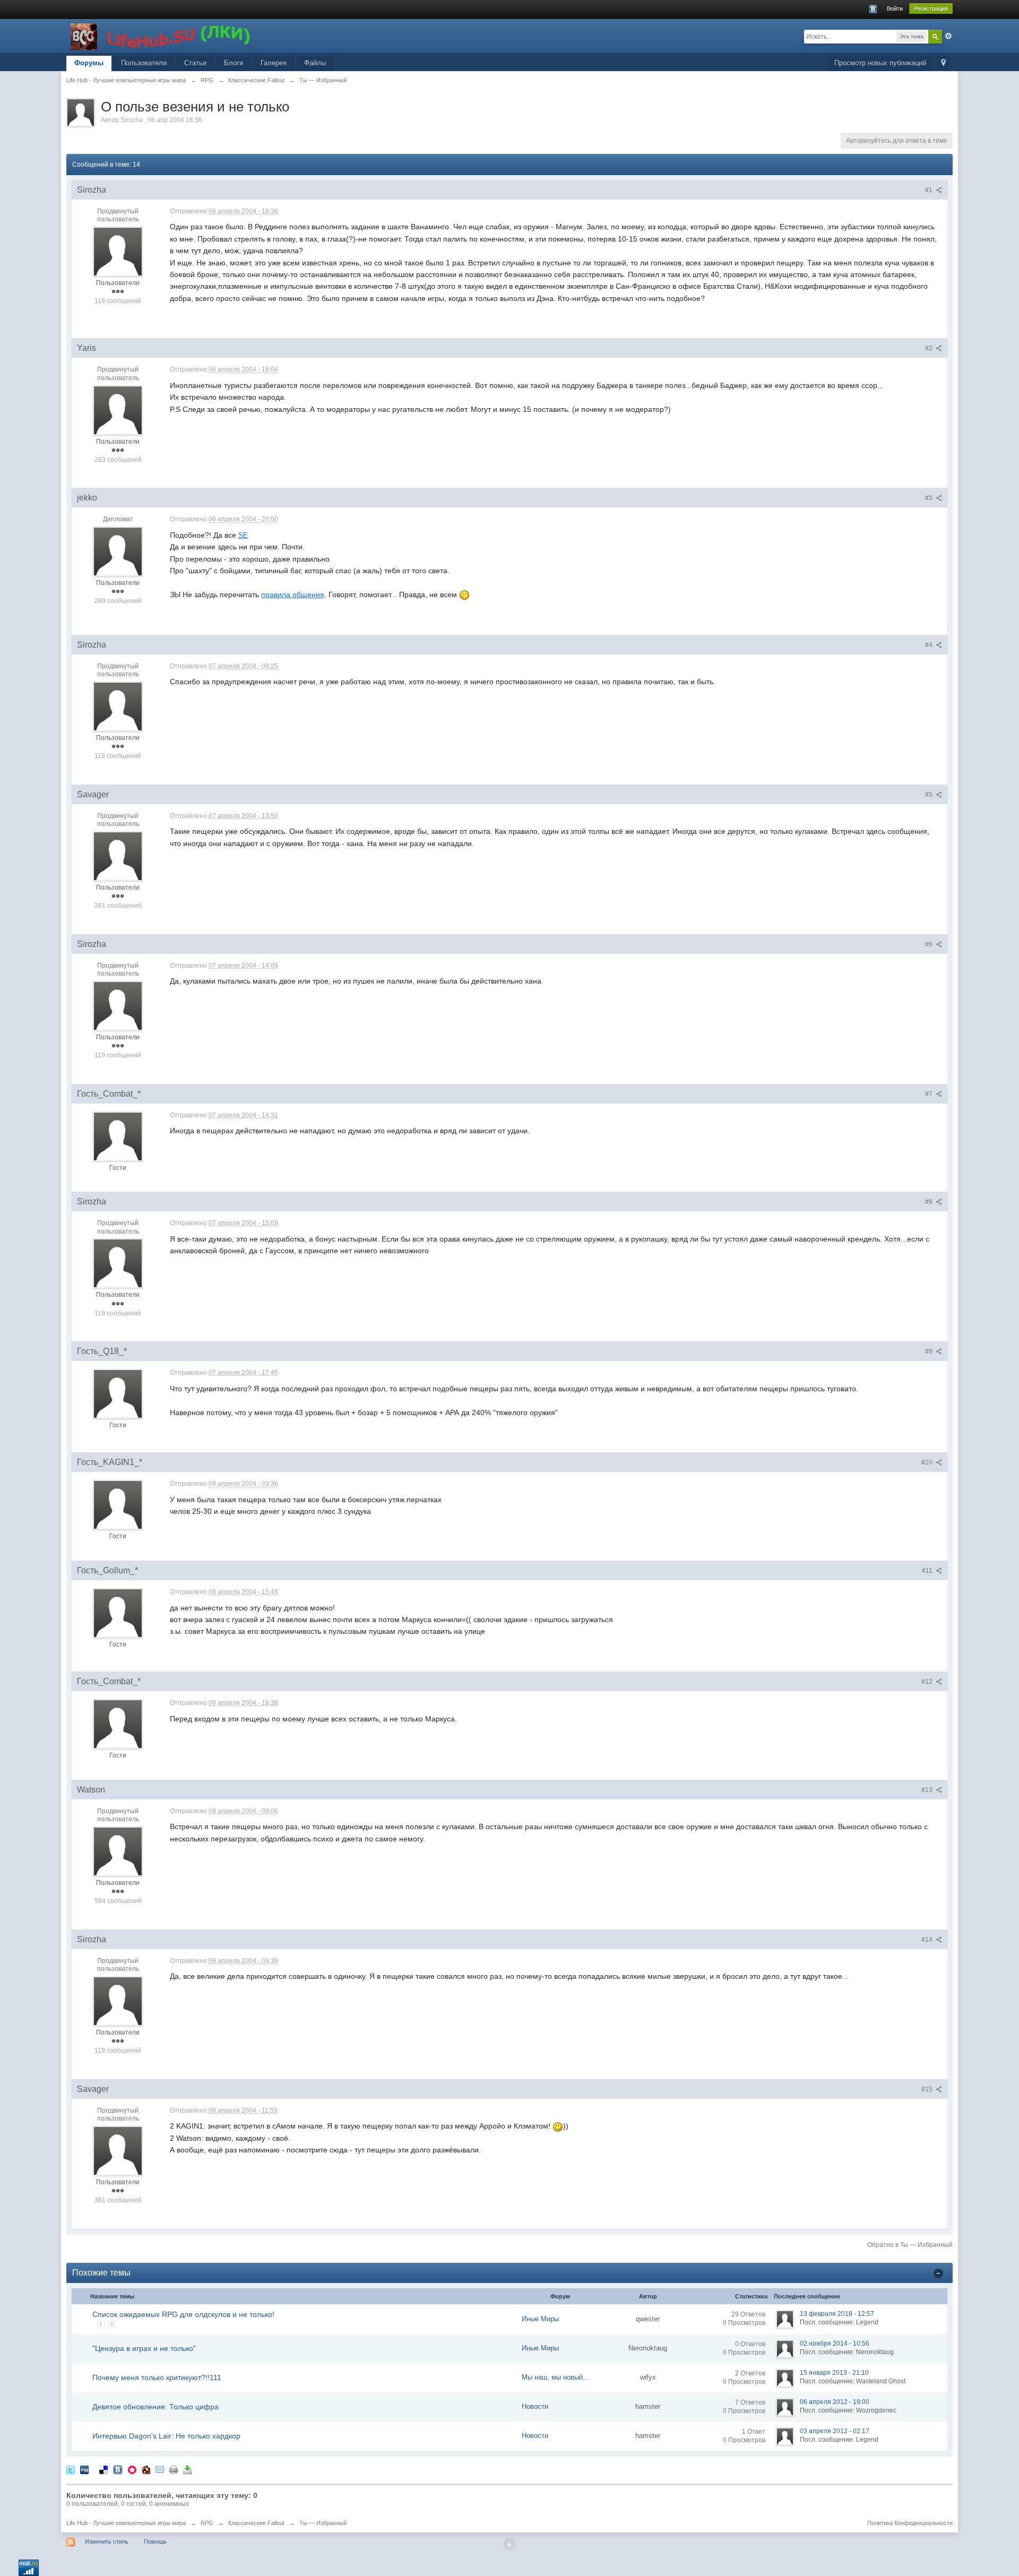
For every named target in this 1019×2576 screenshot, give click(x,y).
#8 (930, 1202)
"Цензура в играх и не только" (144, 2348)
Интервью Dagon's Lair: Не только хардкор (166, 2436)
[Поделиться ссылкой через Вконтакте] (118, 2469)
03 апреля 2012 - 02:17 (835, 2431)
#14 (928, 1940)
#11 (928, 1571)
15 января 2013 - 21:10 (834, 2373)
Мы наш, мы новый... (555, 2377)
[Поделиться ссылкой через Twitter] (71, 2469)
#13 (928, 1790)
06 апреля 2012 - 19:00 (835, 2402)
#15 (928, 2089)
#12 (928, 1682)
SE (243, 535)
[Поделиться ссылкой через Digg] (84, 2469)
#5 (930, 795)
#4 (930, 645)
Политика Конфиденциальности (910, 2523)
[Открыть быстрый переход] (943, 63)
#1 (930, 190)
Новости (535, 2406)
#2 (930, 348)
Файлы (315, 63)
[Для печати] (174, 2469)
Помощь (155, 2541)
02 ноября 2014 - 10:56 (835, 2344)
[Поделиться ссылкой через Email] (160, 2469)
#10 (928, 1462)
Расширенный (948, 36)
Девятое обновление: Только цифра (156, 2407)
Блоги (234, 63)
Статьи (195, 63)
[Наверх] (509, 2544)
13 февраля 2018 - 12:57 (837, 2314)
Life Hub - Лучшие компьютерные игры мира (126, 2523)
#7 (930, 1094)
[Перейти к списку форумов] (161, 35)
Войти (895, 8)
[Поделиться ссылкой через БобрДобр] (146, 2469)
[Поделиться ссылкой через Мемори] (132, 2469)
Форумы (89, 63)
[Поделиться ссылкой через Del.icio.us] (103, 2469)
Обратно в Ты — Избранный (910, 2245)
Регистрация (931, 8)
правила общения (293, 595)
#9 (930, 1351)
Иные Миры (540, 2319)
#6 (930, 944)
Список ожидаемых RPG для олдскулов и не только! (183, 2314)
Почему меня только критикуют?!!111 (157, 2377)
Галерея (274, 63)
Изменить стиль (107, 2541)
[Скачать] (187, 2469)
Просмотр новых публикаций (880, 63)
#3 (930, 498)
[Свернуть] (938, 2273)
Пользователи (144, 63)
